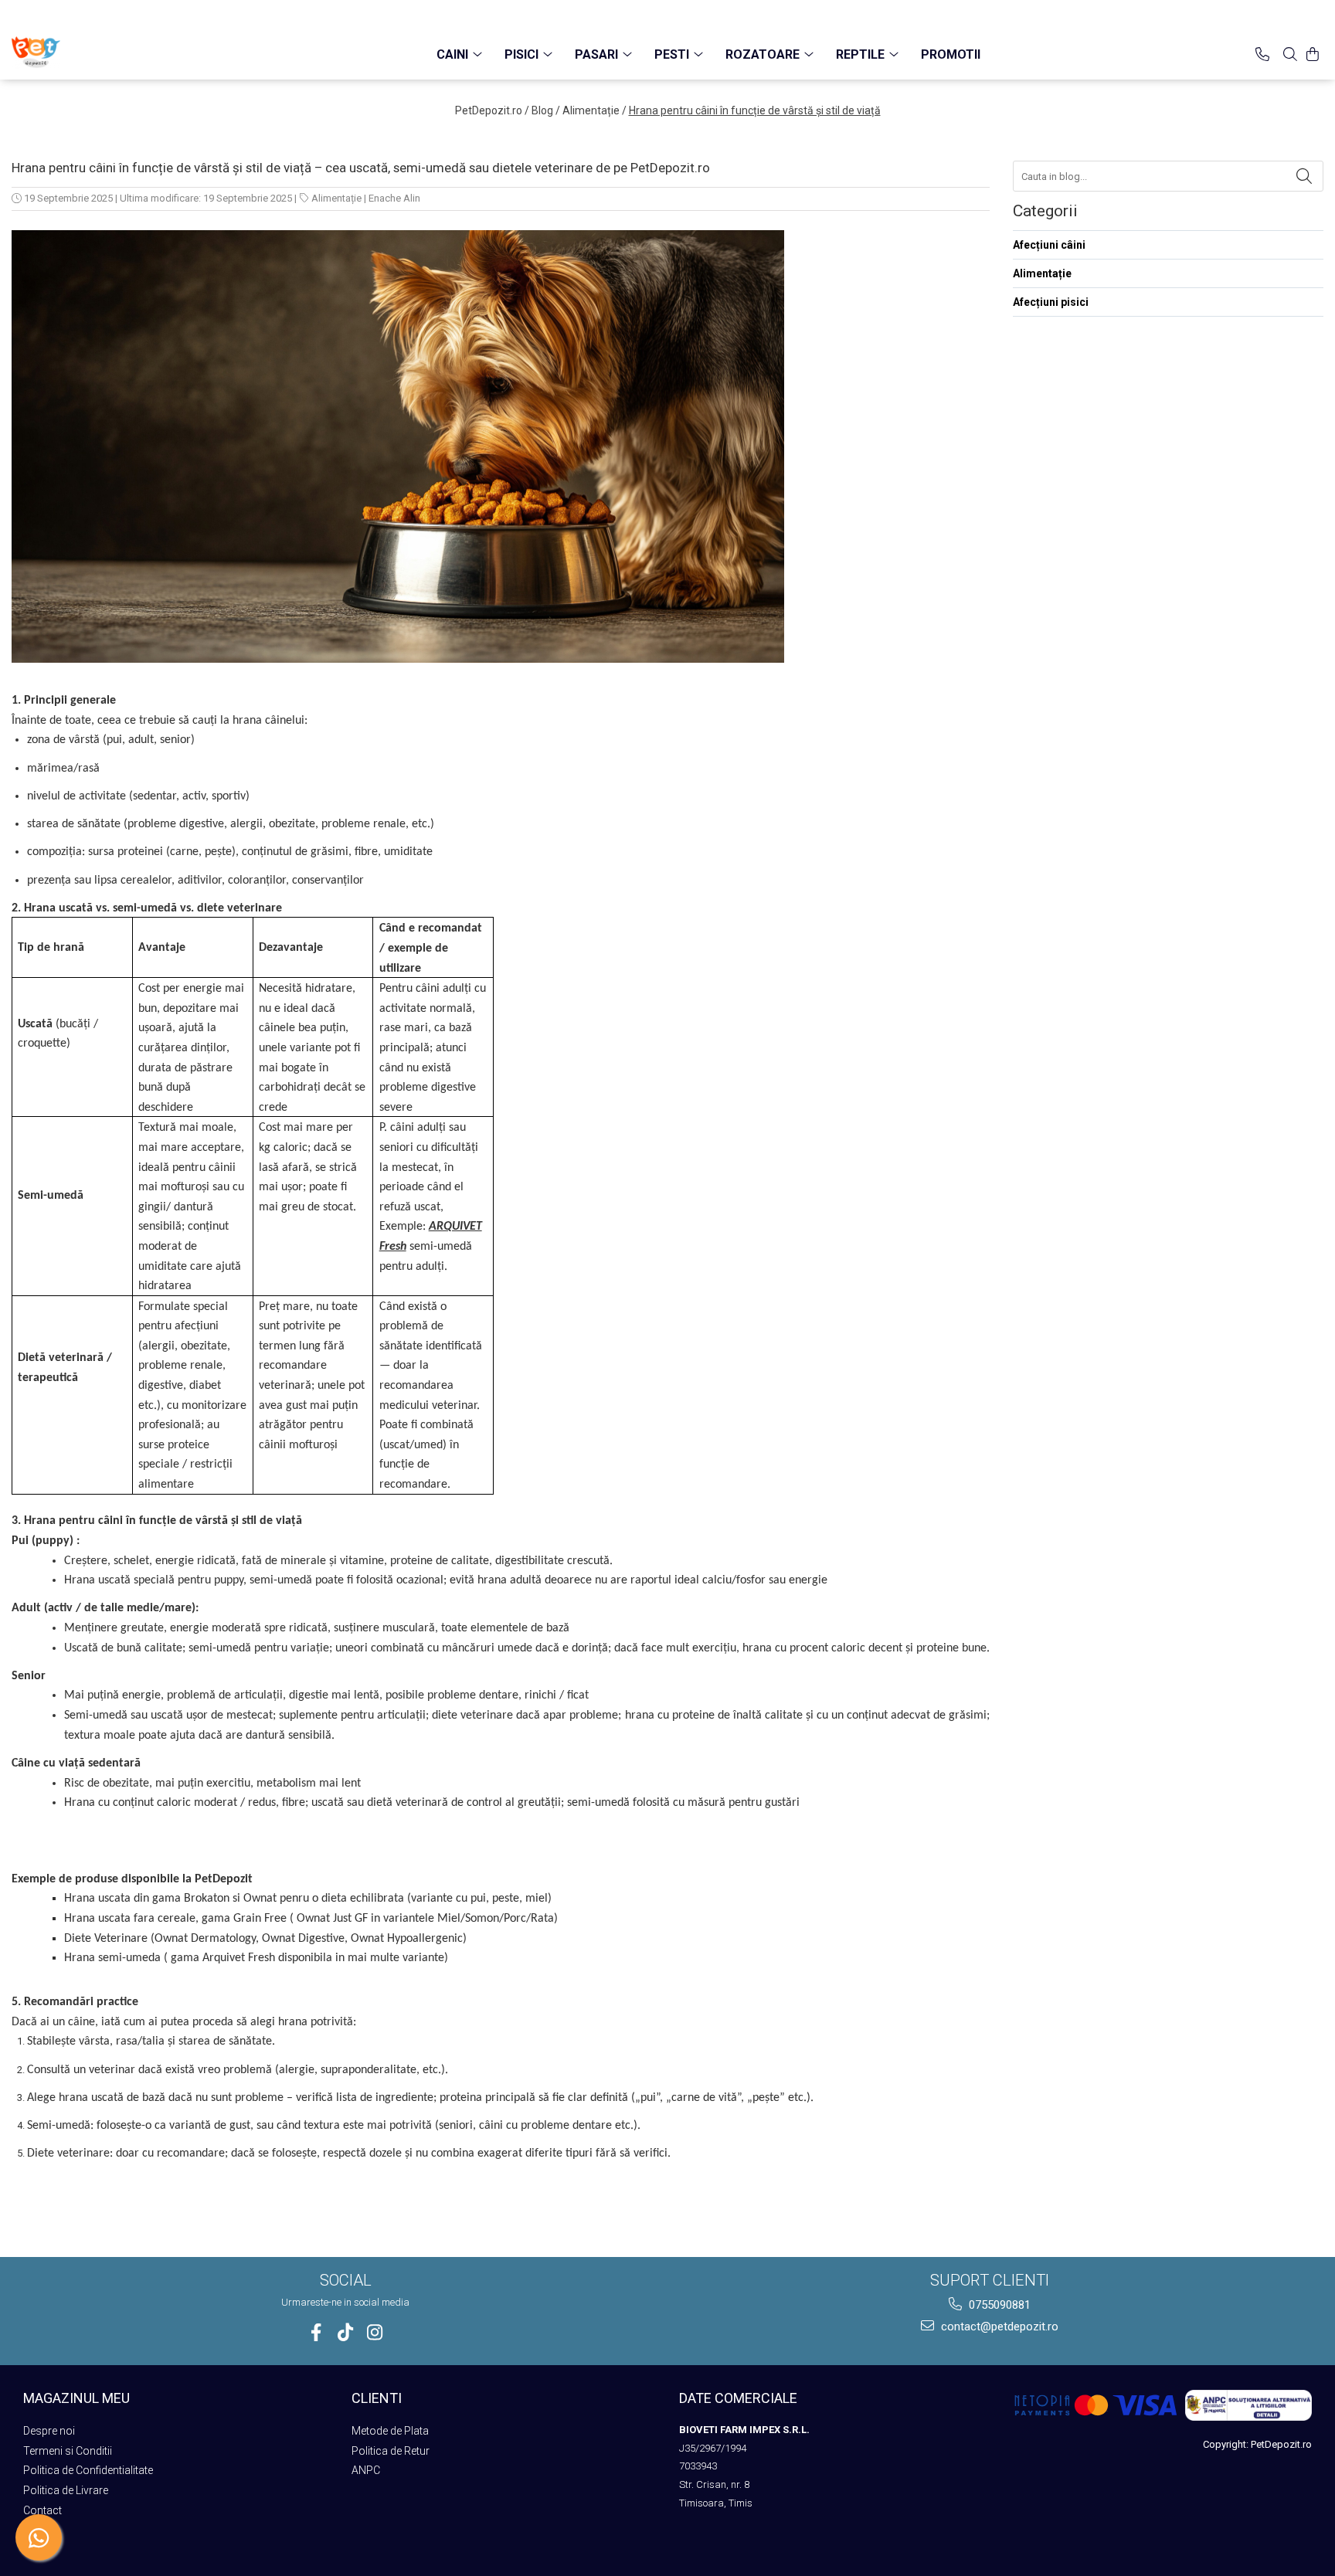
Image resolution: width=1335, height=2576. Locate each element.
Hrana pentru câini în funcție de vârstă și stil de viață (755, 110)
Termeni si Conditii (68, 2451)
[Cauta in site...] (1290, 54)
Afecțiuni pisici (1051, 302)
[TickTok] (346, 2332)
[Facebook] (316, 2332)
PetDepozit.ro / (492, 110)
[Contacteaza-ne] (1262, 54)
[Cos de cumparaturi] (1313, 54)
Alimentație (336, 198)
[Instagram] (375, 2332)
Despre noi (49, 2431)
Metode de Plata (390, 2431)
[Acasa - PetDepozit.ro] (89, 53)
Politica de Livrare (66, 2490)
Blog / (546, 110)
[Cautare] (1304, 176)
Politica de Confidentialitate (88, 2470)
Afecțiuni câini (1049, 245)
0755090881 (998, 2305)
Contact (42, 2510)
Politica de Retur (391, 2451)
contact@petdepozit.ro (998, 2327)
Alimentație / (594, 110)
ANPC (366, 2470)
